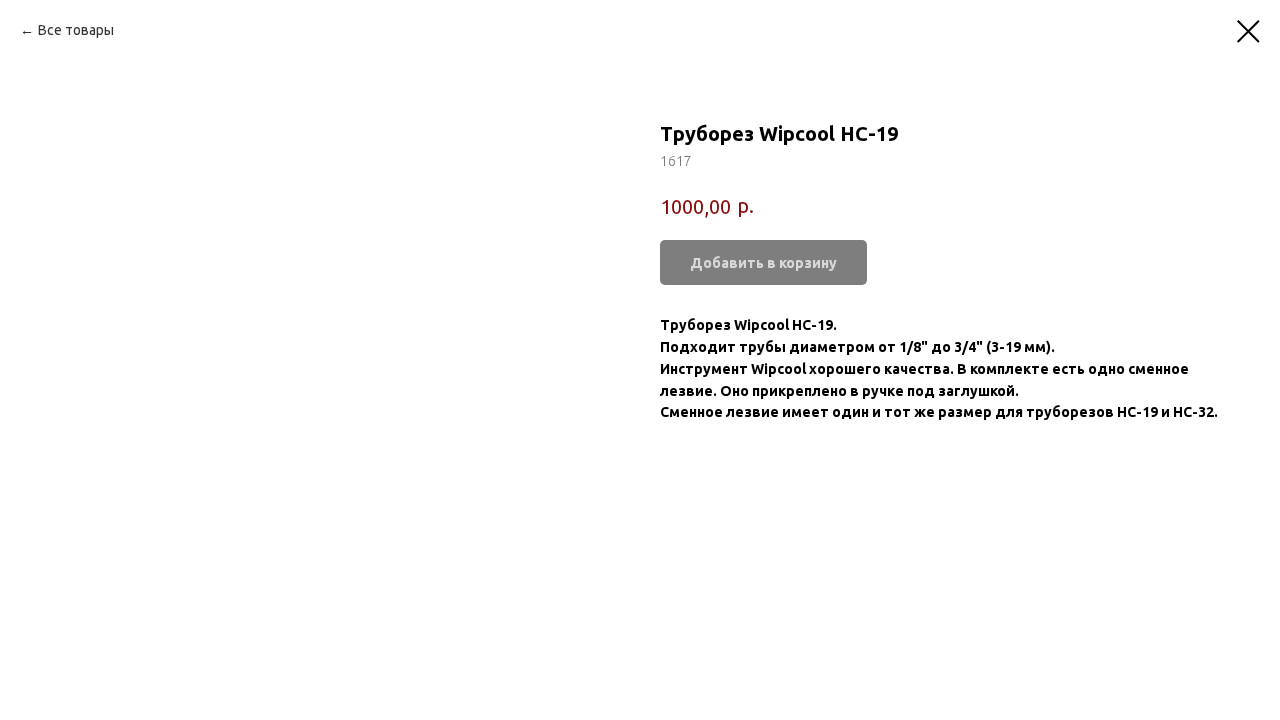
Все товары (76, 30)
